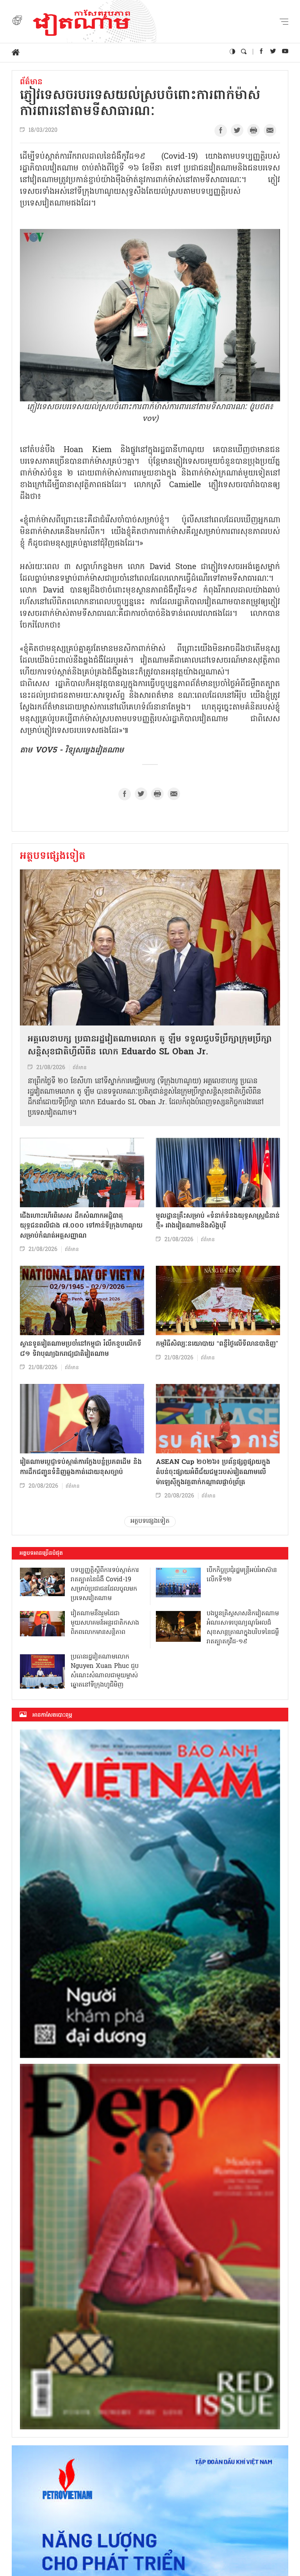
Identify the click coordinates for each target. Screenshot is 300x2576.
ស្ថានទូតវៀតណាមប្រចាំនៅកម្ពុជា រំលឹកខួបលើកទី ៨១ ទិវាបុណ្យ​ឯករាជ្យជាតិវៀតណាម (81, 1349)
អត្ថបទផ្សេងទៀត (53, 857)
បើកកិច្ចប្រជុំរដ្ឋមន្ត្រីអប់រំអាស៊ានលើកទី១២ (242, 1575)
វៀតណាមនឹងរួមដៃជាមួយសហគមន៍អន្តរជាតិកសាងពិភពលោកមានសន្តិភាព (105, 1623)
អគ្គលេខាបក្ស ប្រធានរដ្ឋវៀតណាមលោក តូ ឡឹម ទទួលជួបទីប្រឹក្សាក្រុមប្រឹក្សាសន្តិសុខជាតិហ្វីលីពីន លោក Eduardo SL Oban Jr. (150, 1046)
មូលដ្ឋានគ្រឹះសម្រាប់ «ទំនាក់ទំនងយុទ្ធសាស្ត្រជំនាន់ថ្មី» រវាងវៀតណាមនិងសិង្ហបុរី (218, 1221)
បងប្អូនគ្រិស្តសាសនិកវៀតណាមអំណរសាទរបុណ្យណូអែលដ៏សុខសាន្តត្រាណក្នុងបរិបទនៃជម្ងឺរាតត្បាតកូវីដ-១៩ (243, 1628)
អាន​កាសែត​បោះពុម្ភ (52, 1715)
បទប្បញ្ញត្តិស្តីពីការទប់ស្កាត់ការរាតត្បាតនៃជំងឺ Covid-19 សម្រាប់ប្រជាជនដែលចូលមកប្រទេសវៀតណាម (105, 1584)
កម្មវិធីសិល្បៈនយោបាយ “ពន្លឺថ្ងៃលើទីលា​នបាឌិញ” (217, 1344)
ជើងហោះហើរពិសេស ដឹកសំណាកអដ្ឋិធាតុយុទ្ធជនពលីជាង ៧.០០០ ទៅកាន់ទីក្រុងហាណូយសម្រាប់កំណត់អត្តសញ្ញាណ (81, 1226)
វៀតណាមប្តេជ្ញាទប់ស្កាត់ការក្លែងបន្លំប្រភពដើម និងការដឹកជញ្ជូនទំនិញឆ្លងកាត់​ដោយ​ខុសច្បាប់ (81, 1467)
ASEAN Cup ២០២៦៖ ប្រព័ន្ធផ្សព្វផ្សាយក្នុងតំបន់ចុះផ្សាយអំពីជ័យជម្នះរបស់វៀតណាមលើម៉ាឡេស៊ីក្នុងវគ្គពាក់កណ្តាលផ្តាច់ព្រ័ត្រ (213, 1472)
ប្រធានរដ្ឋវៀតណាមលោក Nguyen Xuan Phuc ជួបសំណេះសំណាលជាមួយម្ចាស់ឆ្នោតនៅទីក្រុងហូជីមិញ (105, 1671)
